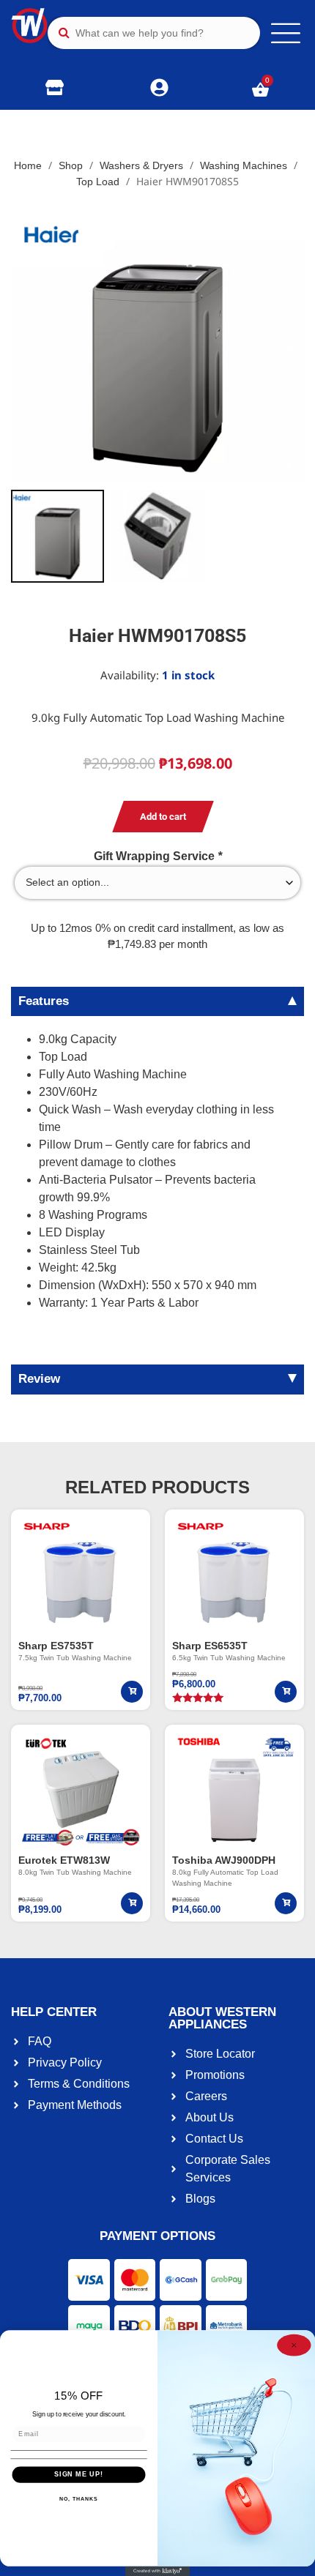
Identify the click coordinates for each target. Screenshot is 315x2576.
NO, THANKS (78, 2499)
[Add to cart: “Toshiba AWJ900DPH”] (286, 1903)
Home (28, 165)
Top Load (98, 182)
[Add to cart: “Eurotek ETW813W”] (132, 1903)
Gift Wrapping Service (158, 856)
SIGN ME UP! (79, 2475)
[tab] (157, 1001)
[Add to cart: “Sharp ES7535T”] (132, 1692)
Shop (71, 165)
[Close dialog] (294, 2345)
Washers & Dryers (141, 165)
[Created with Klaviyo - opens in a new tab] (157, 2571)
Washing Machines (244, 165)
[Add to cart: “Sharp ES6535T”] (286, 1692)
